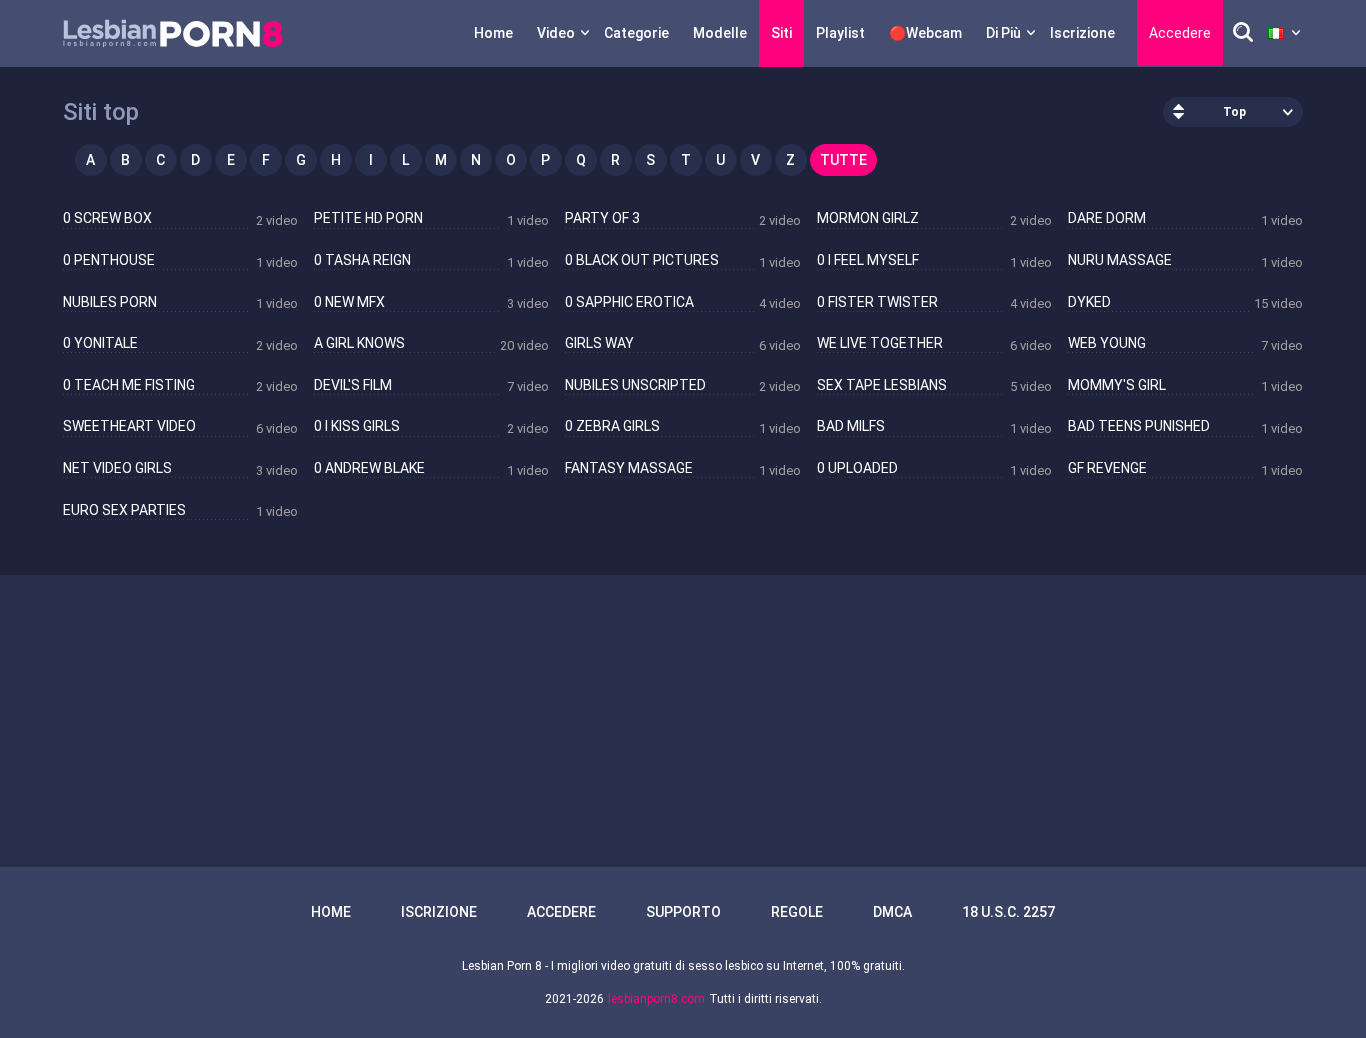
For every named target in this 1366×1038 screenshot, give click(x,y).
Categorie (636, 33)
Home (493, 33)
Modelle (720, 33)
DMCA (892, 912)
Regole (797, 912)
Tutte (843, 160)
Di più (1003, 33)
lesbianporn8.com (656, 999)
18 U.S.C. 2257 (1008, 912)
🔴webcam (925, 33)
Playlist (840, 33)
